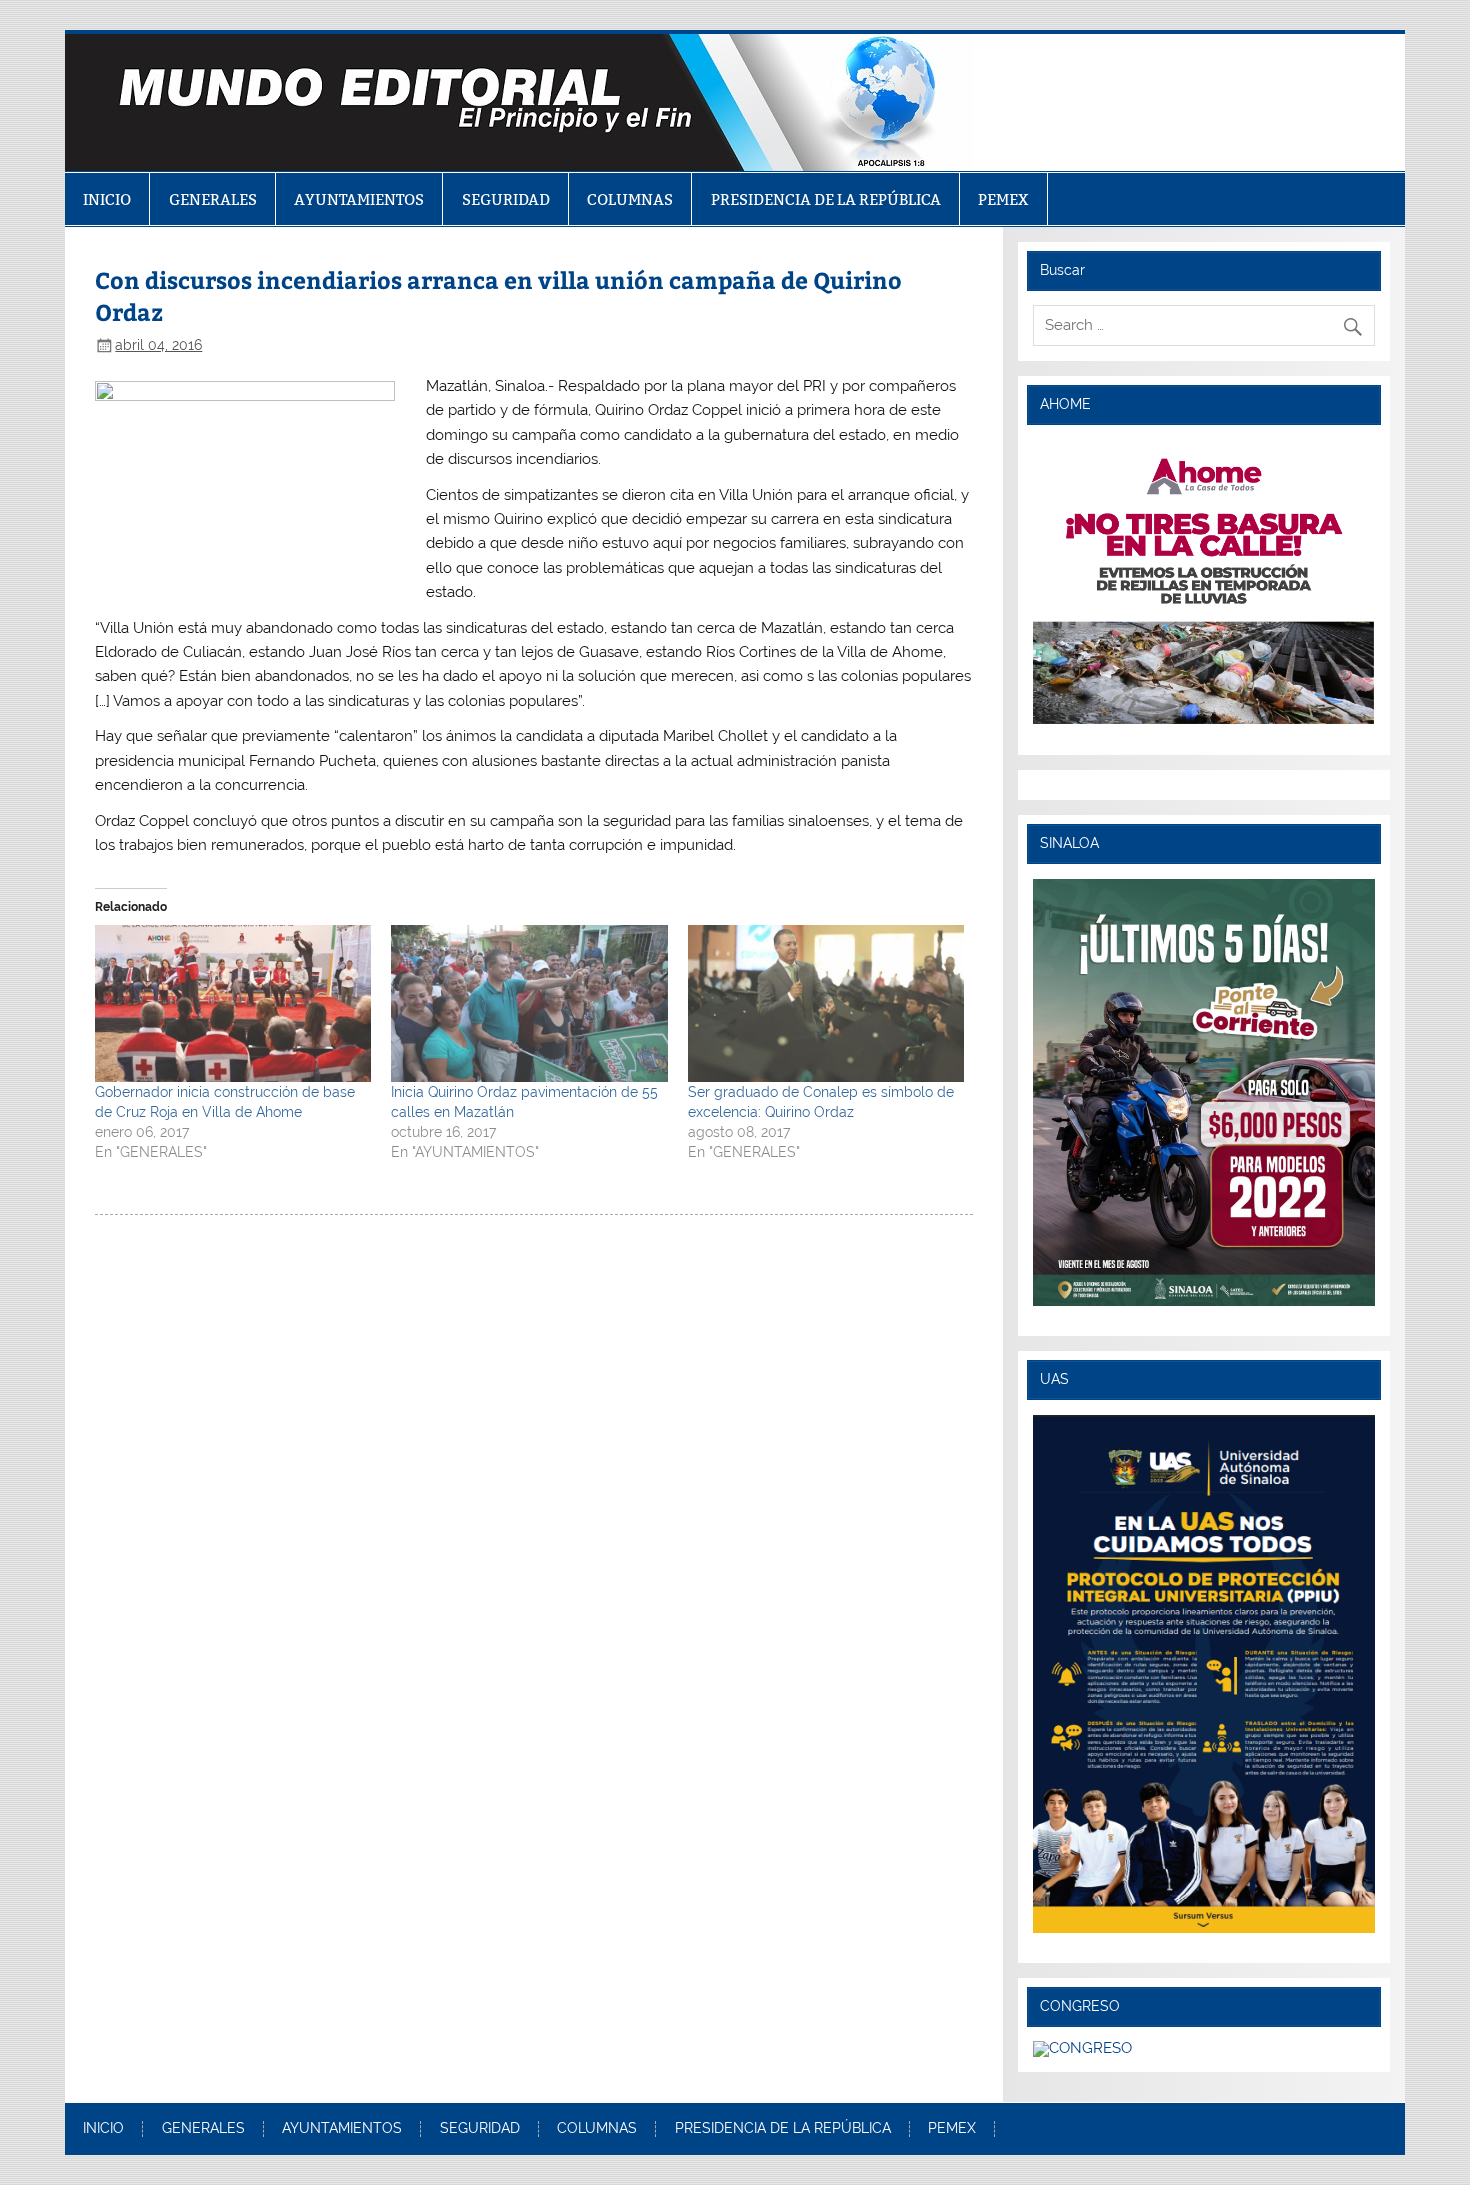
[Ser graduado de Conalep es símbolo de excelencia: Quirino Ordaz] (826, 1004)
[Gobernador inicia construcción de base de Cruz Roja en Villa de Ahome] (233, 1004)
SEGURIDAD (506, 199)
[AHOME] (1203, 582)
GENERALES (213, 199)
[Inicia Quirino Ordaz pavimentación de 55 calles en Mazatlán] (529, 1004)
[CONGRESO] (1082, 2048)
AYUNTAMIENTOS (359, 199)
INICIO (107, 199)
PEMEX (1003, 199)
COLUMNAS (630, 199)
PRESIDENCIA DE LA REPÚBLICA (826, 199)
